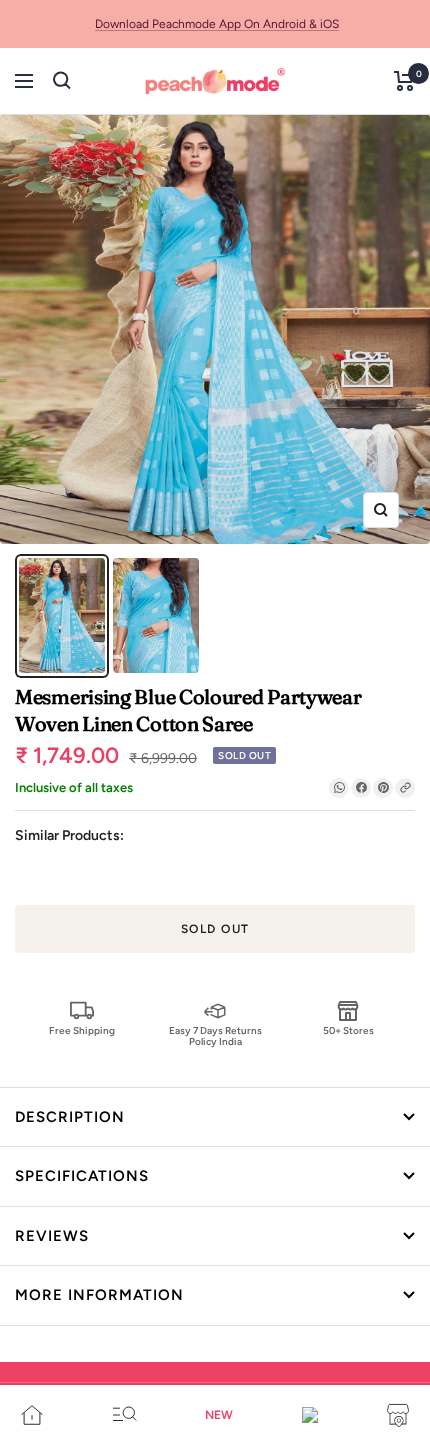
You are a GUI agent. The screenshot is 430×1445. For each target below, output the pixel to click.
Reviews (52, 1236)
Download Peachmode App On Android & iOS (217, 24)
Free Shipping (82, 1030)
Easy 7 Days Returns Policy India (215, 1035)
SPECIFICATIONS (82, 1176)
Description (70, 1117)
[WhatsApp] (339, 788)
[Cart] (404, 81)
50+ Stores (348, 1030)
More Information (99, 1295)
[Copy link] (405, 788)
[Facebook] (361, 788)
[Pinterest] (383, 788)
